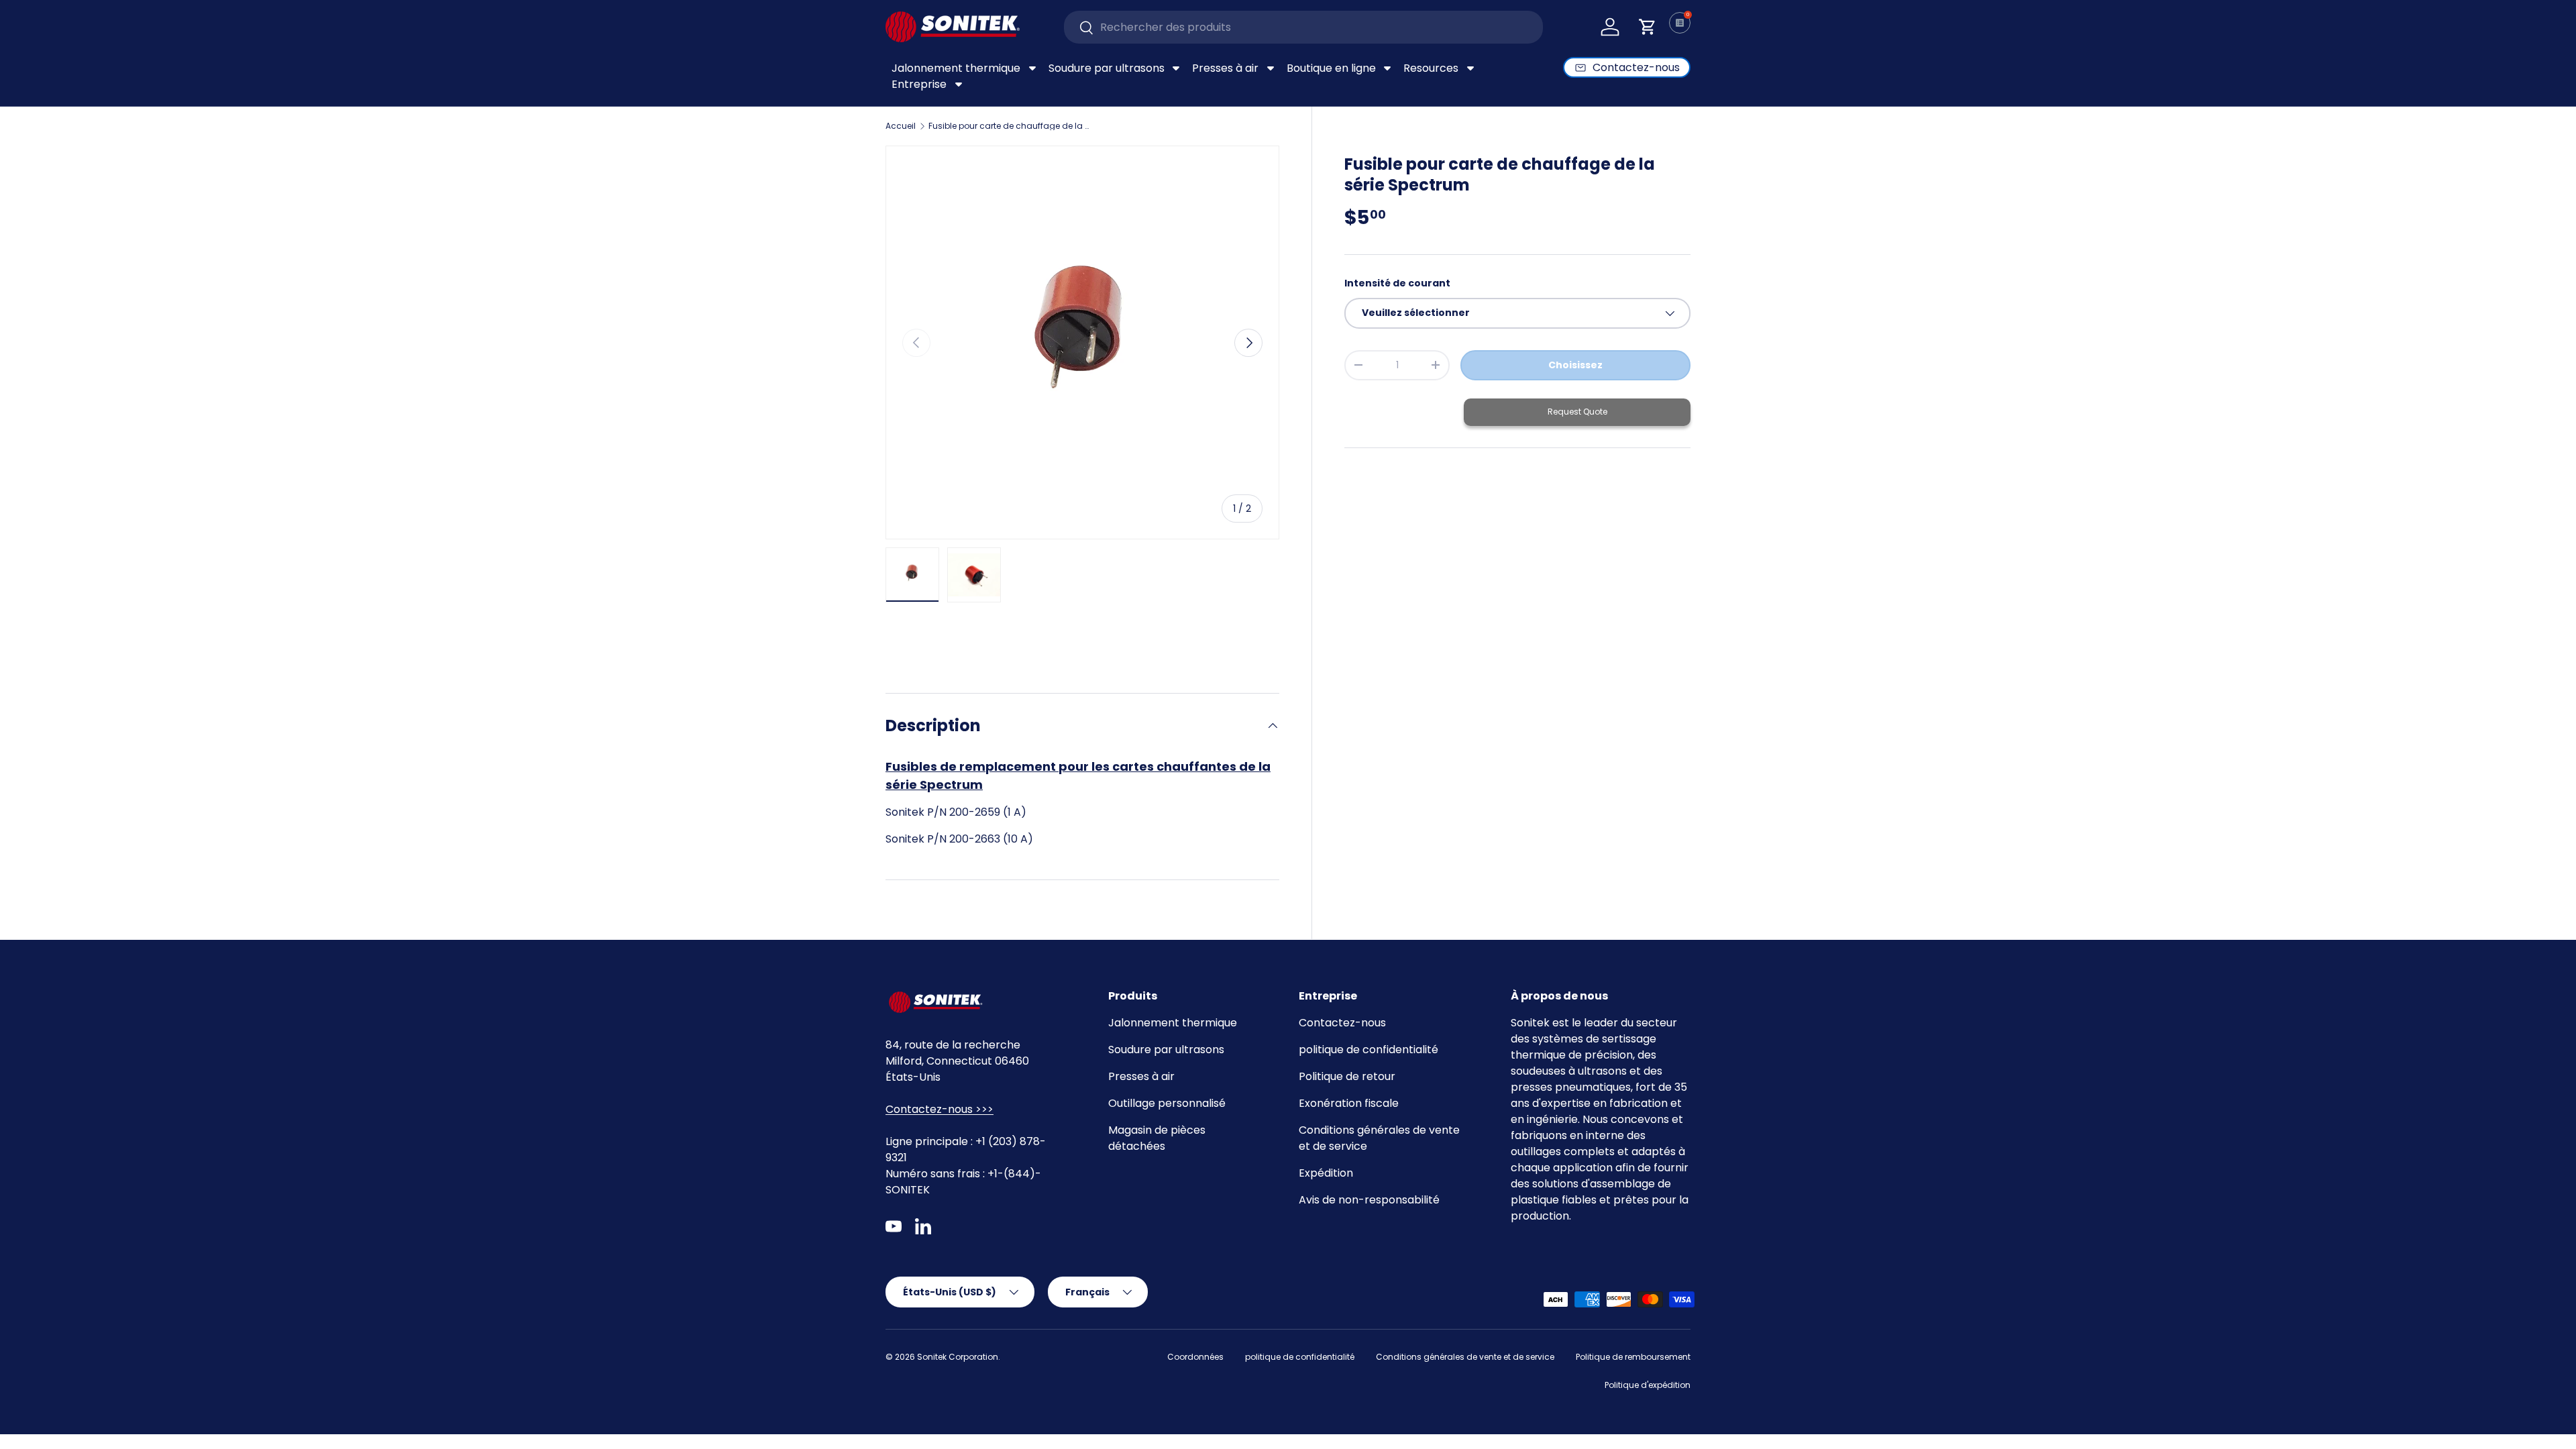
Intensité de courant (1397, 283)
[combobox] (1304, 27)
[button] (1648, 27)
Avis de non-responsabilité (1369, 1200)
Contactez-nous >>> (940, 1109)
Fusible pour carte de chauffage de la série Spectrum (1009, 126)
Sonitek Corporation (958, 1357)
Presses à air (1141, 1076)
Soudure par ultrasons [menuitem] (1107, 68)
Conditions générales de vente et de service (1465, 1357)
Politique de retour (1347, 1076)
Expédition (1326, 1173)
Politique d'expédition (1648, 1385)
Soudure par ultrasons (1166, 1050)
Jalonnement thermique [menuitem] (956, 68)
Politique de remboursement (1633, 1357)
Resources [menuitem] (1431, 68)
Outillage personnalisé (1167, 1103)
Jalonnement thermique (1173, 1023)
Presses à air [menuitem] (1225, 68)
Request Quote (1577, 412)
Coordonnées (1195, 1357)
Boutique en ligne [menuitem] (1331, 68)
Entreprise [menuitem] (919, 84)
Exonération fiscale (1349, 1103)
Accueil (901, 126)
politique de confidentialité (1368, 1050)
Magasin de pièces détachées (1157, 1138)
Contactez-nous (1342, 1023)
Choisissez (1575, 365)
